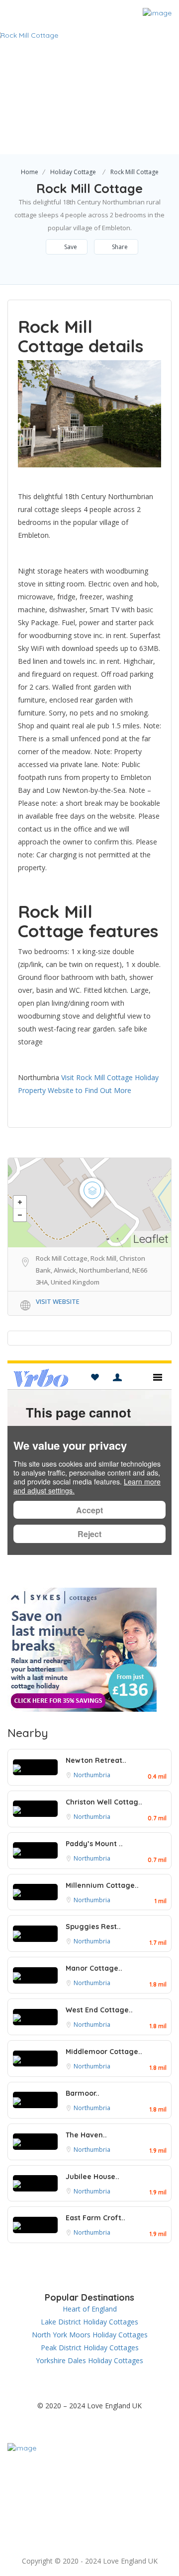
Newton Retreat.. (96, 1760)
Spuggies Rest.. (93, 1927)
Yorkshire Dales (128, 2510)
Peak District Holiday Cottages (90, 2348)
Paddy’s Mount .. (94, 1844)
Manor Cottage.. (94, 1968)
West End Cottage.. (99, 2010)
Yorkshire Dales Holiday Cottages (89, 2360)
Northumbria (92, 1775)
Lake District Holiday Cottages (89, 2322)
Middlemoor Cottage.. (104, 2052)
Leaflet (151, 1239)
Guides (90, 2520)
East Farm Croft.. (95, 2218)
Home (30, 172)
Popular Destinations (90, 2468)
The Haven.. (86, 2135)
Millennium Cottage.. (102, 1885)
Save (70, 247)
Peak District (66, 2510)
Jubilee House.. (92, 2177)
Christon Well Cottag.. (104, 1802)
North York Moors (129, 2499)
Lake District (137, 2489)
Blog (99, 2541)
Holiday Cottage (73, 172)
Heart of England (90, 2309)
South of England (72, 2489)
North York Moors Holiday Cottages (90, 2335)
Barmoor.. (83, 2093)
